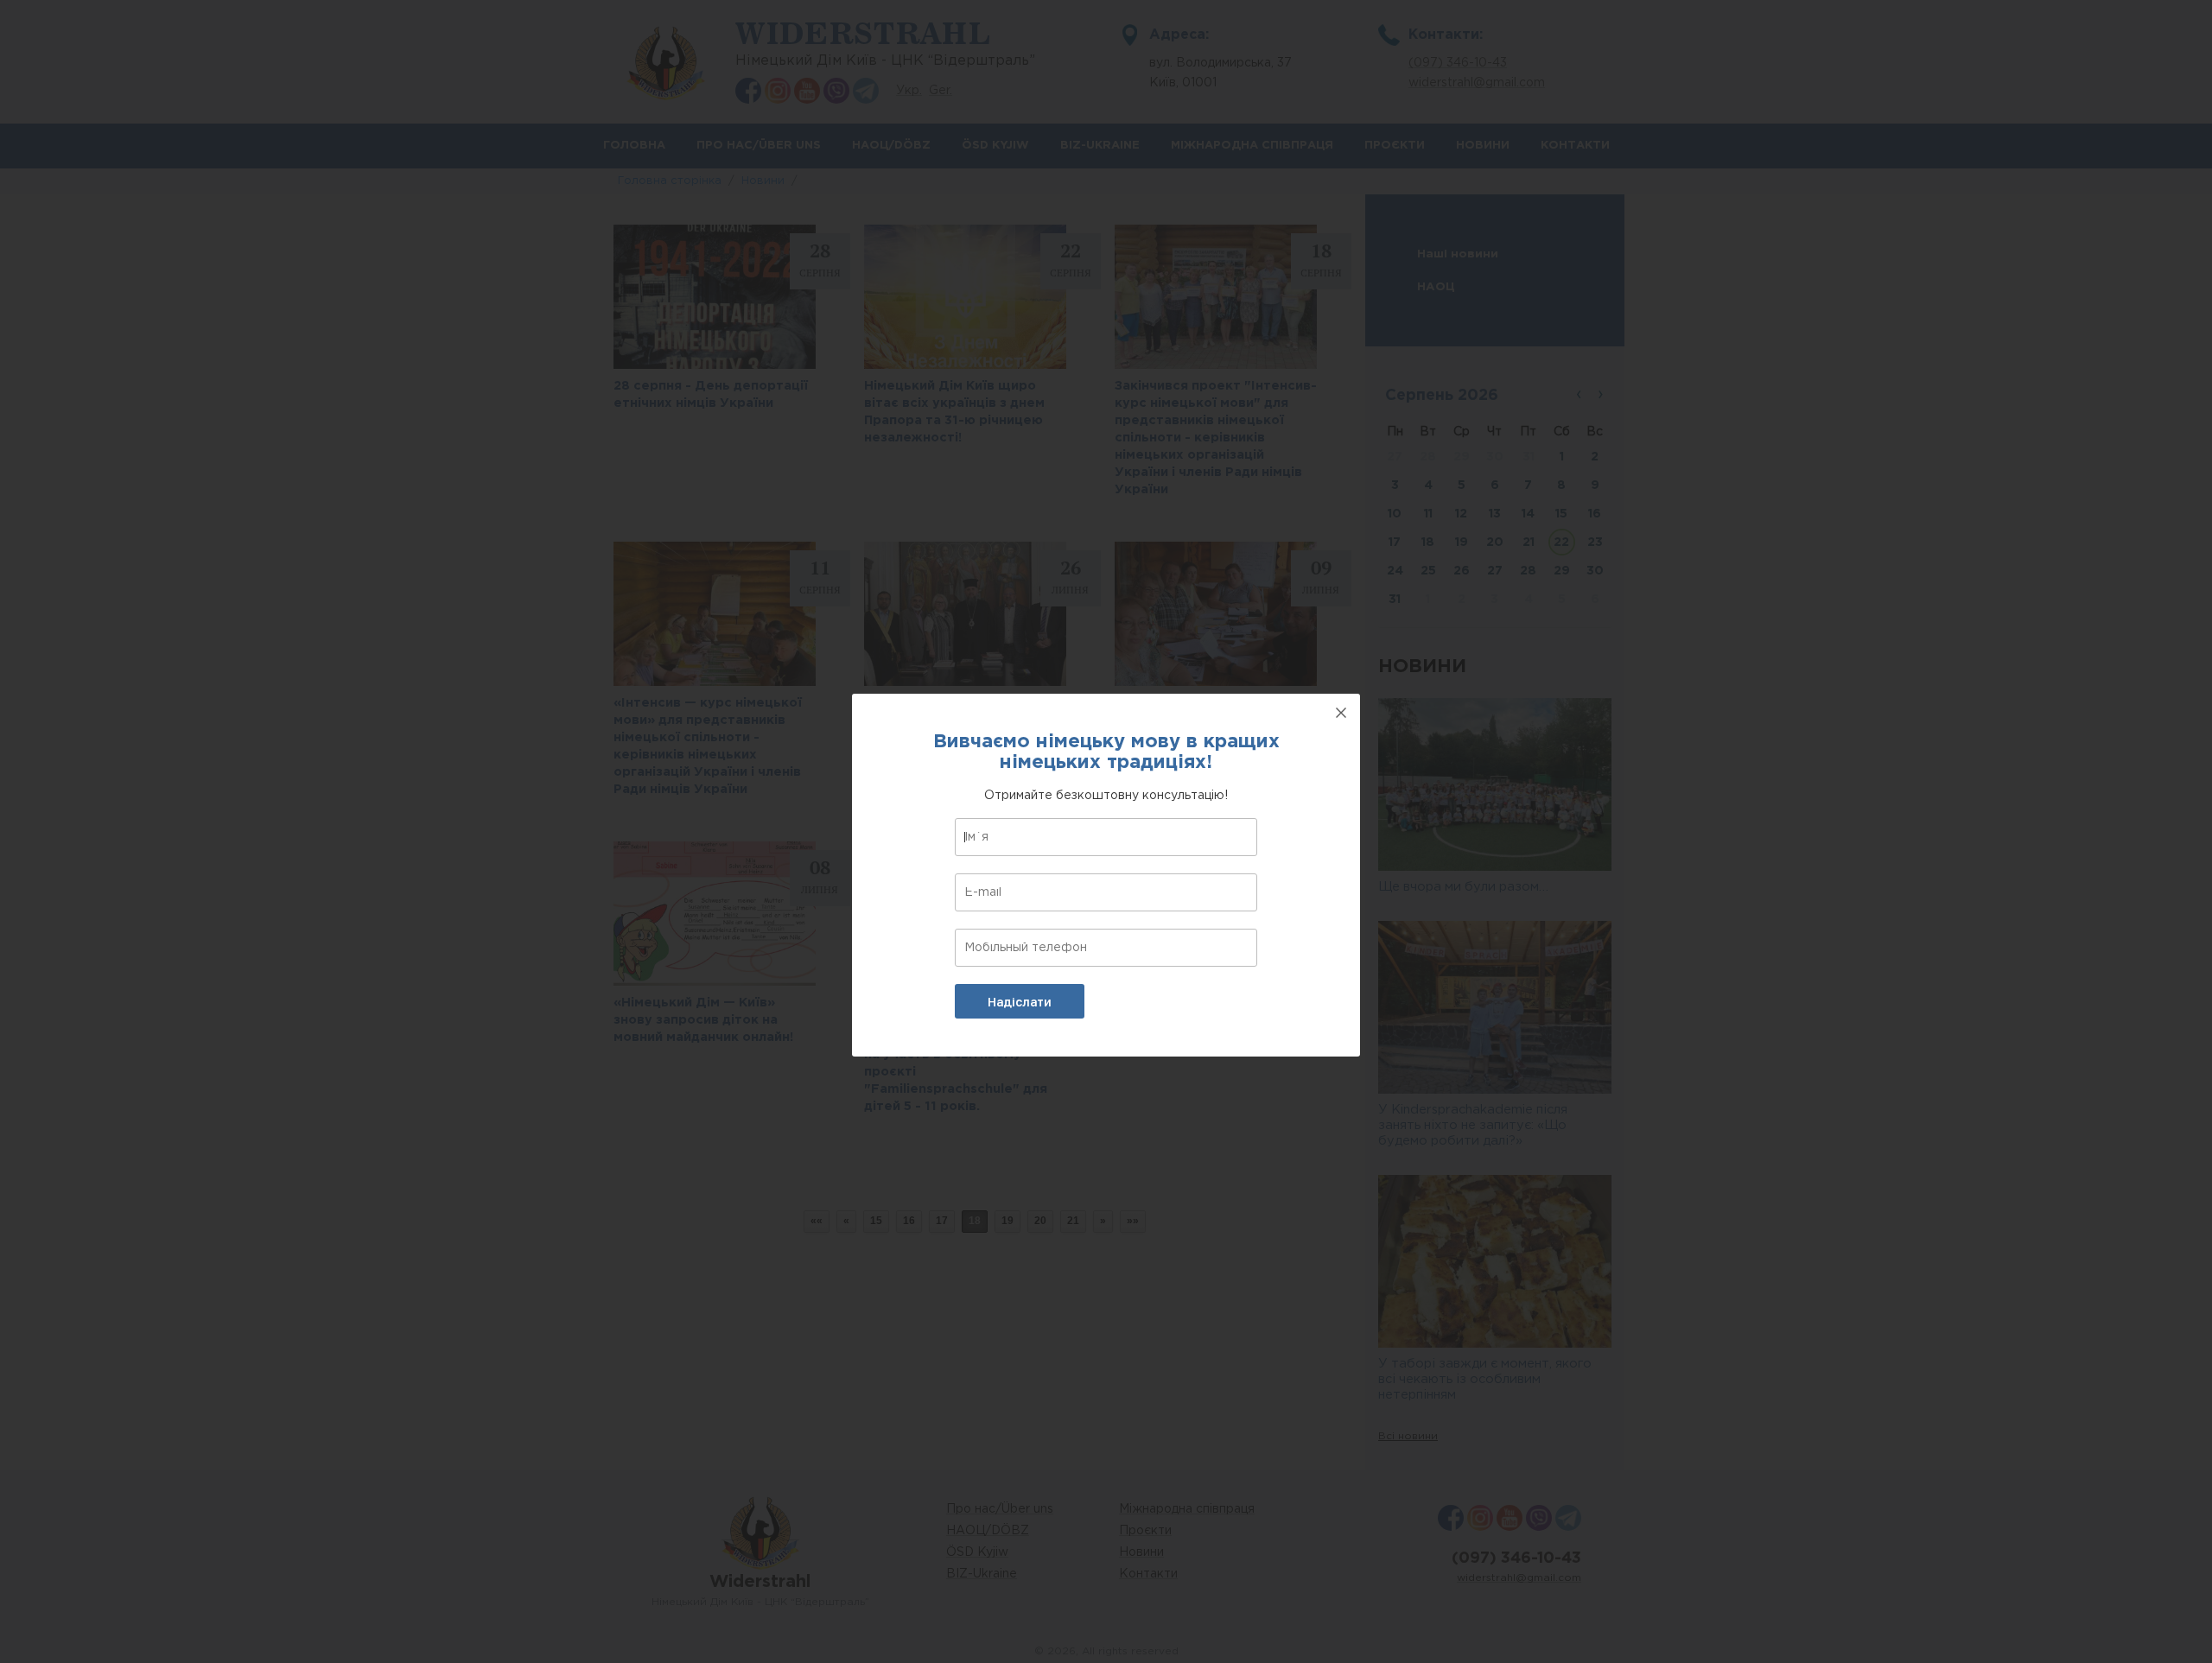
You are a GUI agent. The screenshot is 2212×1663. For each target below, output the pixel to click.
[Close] (1341, 713)
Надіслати (1020, 1002)
